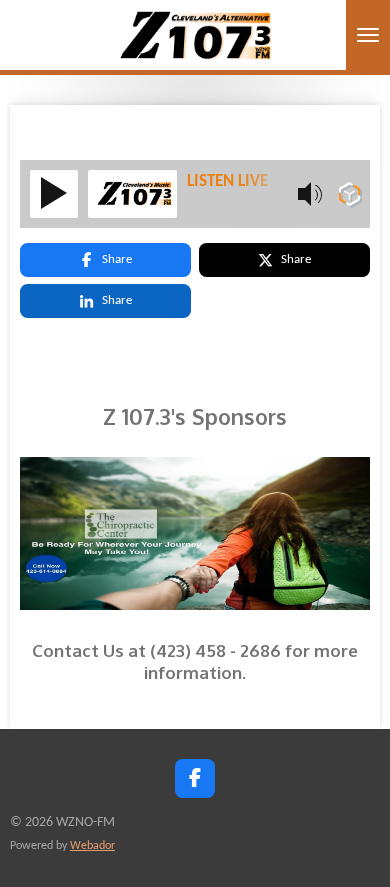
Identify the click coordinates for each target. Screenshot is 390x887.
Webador (92, 846)
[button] (352, 464)
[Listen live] (54, 194)
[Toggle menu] (368, 35)
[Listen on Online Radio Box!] (349, 198)
